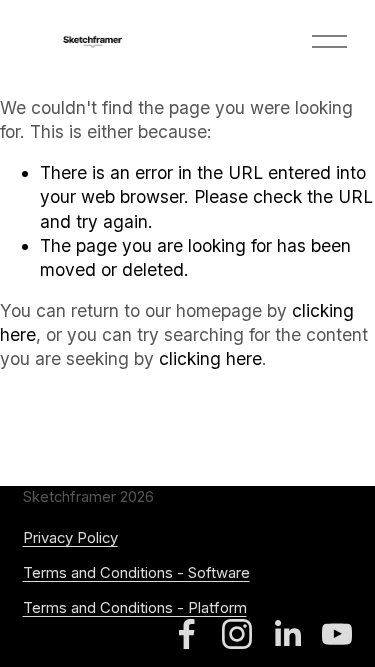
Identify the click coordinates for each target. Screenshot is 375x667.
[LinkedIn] (287, 634)
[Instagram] (237, 634)
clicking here (210, 358)
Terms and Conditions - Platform (135, 608)
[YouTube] (337, 634)
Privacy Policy (70, 538)
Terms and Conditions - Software (136, 573)
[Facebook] (187, 634)
